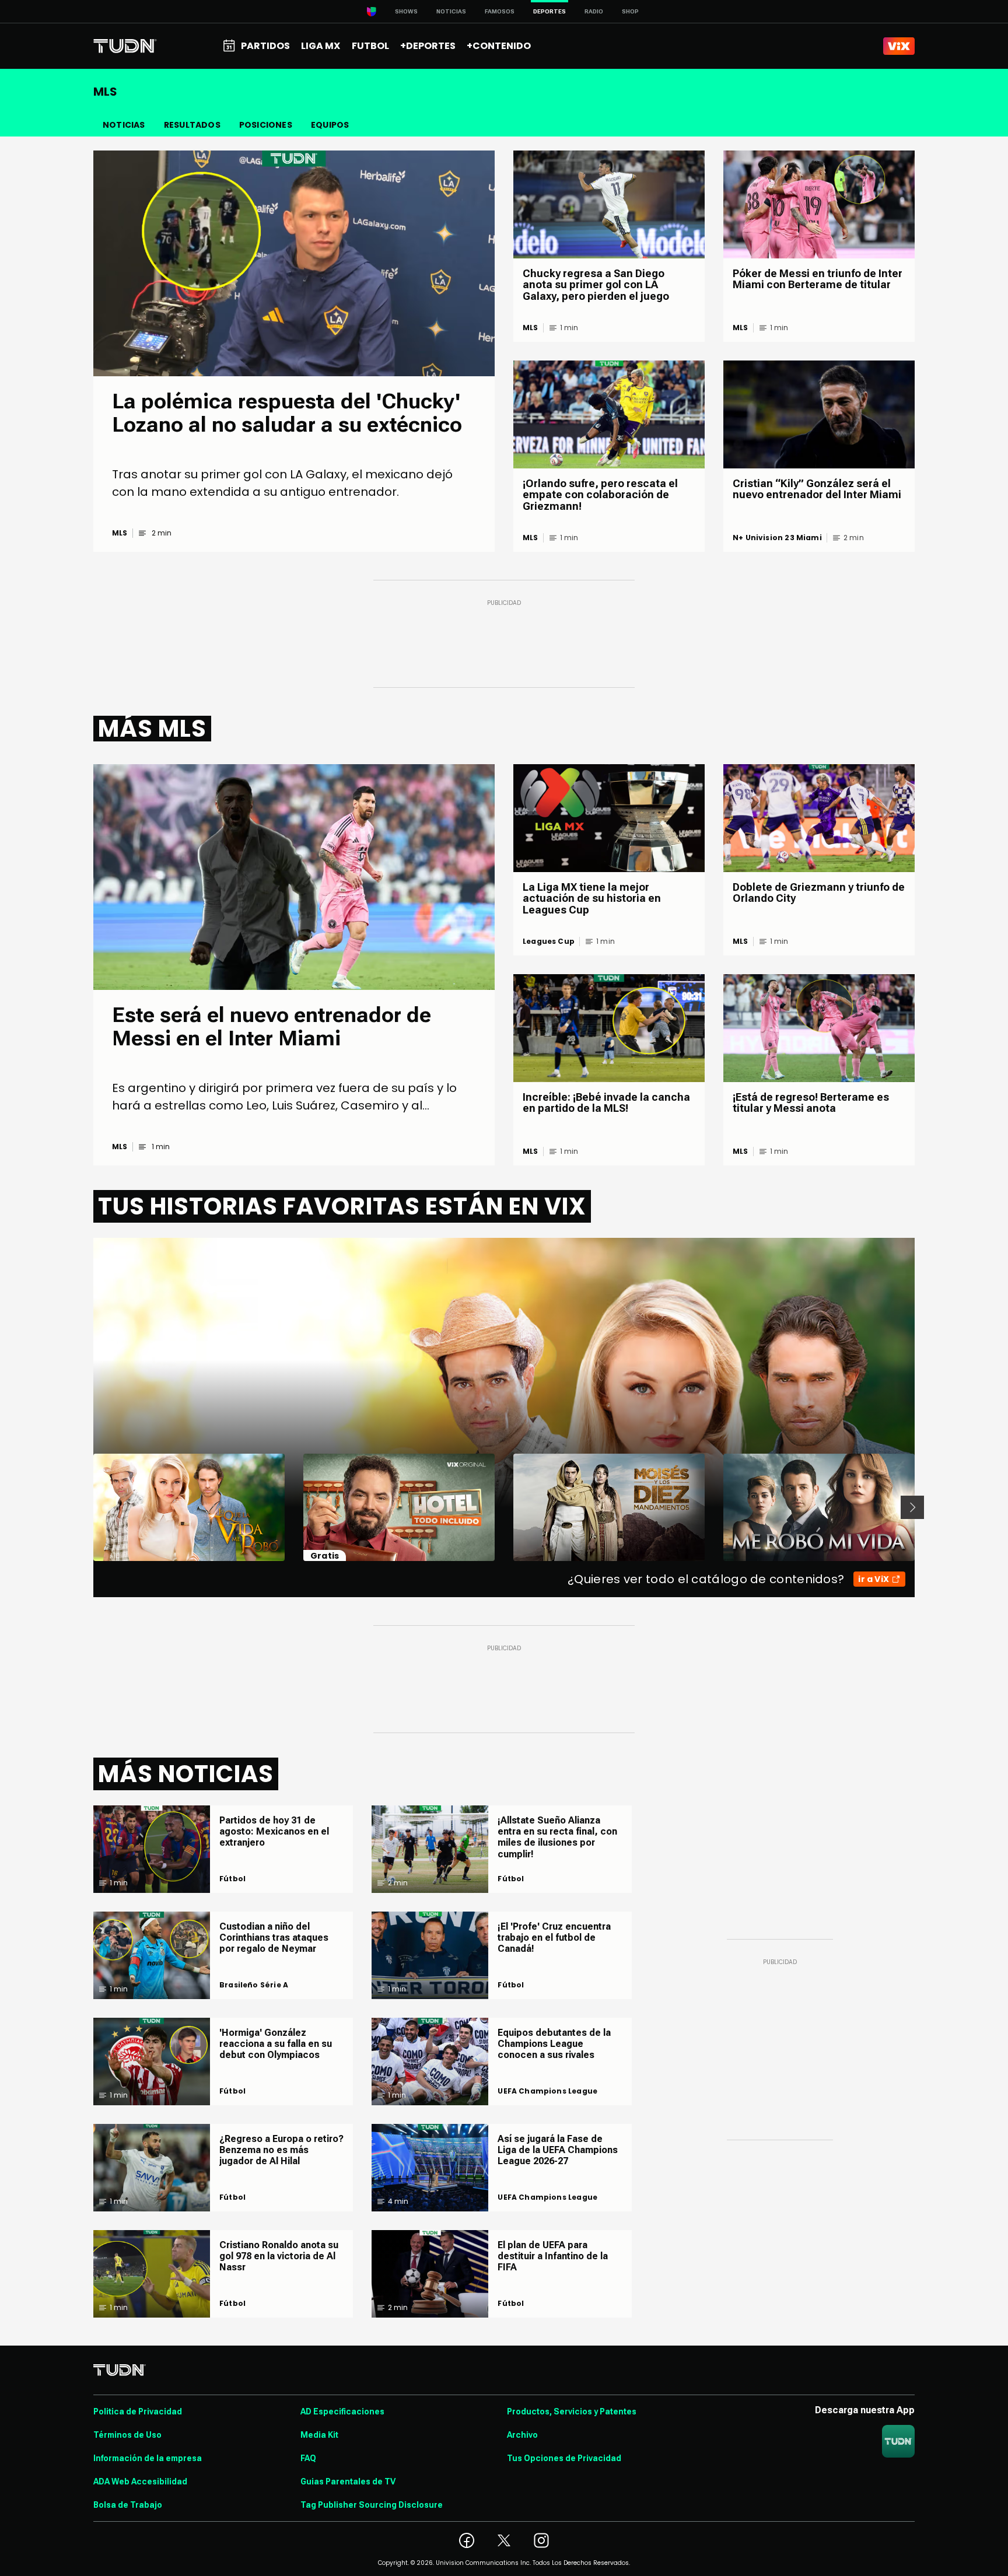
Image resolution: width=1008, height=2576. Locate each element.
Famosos (500, 11)
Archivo (522, 2435)
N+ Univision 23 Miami (777, 538)
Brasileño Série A (254, 1985)
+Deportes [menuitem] (428, 46)
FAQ (308, 2458)
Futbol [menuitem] (370, 46)
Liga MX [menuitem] (321, 46)
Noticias (451, 11)
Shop (630, 11)
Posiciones (266, 125)
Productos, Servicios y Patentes (572, 2411)
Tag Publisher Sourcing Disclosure (372, 2505)
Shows (406, 11)
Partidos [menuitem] (265, 46)
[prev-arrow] (86, 1507)
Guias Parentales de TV (348, 2481)
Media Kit (319, 2435)
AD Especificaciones (342, 2411)
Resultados (192, 125)
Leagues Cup (549, 942)
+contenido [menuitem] (499, 46)
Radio (594, 11)
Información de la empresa (148, 2458)
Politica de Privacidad (138, 2411)
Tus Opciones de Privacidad (564, 2458)
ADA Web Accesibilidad (140, 2481)
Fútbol (232, 1879)
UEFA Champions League (547, 2091)
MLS (120, 533)
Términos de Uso (127, 2435)
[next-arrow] (912, 1507)
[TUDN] (125, 46)
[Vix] (899, 46)
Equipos (330, 125)
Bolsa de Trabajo (128, 2505)
